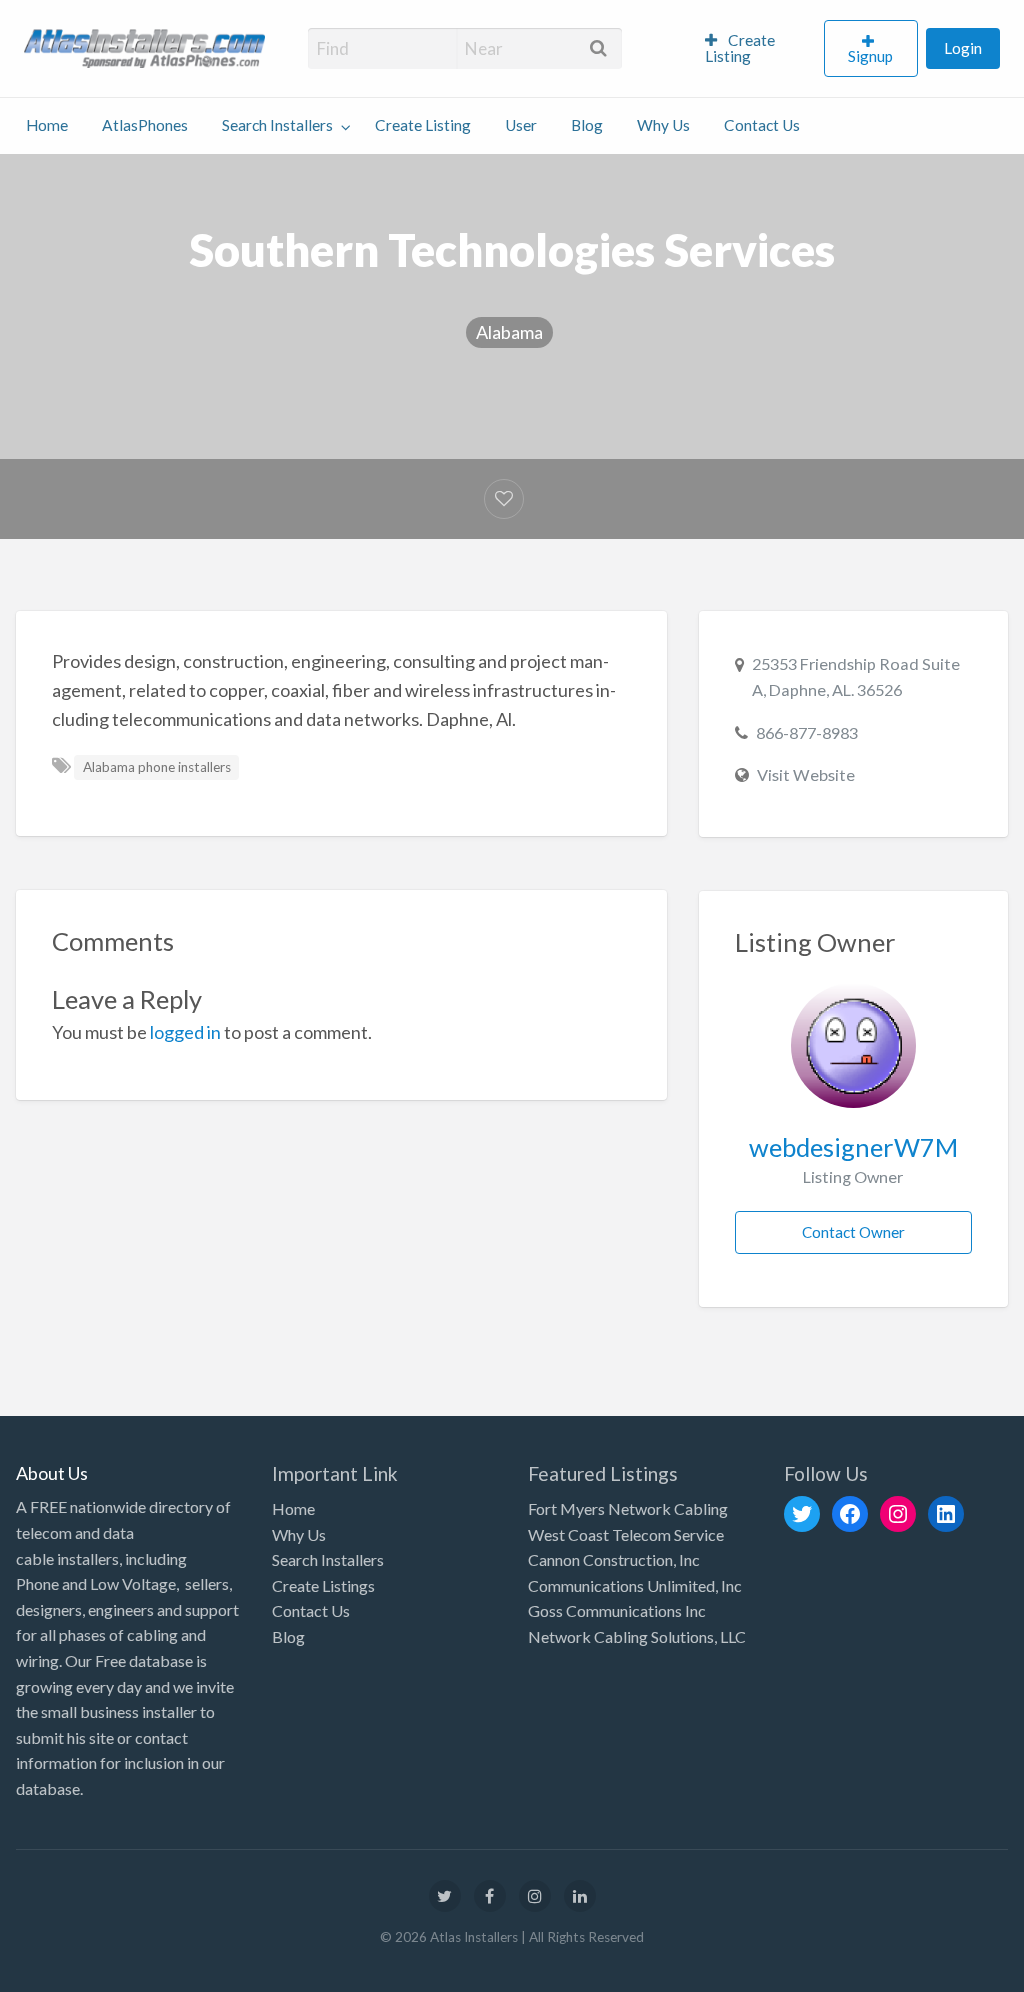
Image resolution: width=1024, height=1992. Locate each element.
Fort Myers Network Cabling (628, 1508)
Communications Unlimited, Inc (635, 1585)
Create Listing (740, 48)
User (521, 125)
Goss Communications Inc (617, 1610)
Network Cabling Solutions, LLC (637, 1636)
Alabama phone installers (157, 767)
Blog (587, 125)
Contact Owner (853, 1232)
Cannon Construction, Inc (614, 1559)
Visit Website (806, 774)
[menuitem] (756, 49)
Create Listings (323, 1585)
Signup (870, 56)
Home (47, 125)
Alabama (509, 332)
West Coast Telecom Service (626, 1534)
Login (963, 48)
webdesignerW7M (853, 1147)
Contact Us (762, 125)
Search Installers (277, 125)
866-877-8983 (807, 732)
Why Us (663, 125)
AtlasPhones (145, 125)
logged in (185, 1032)
